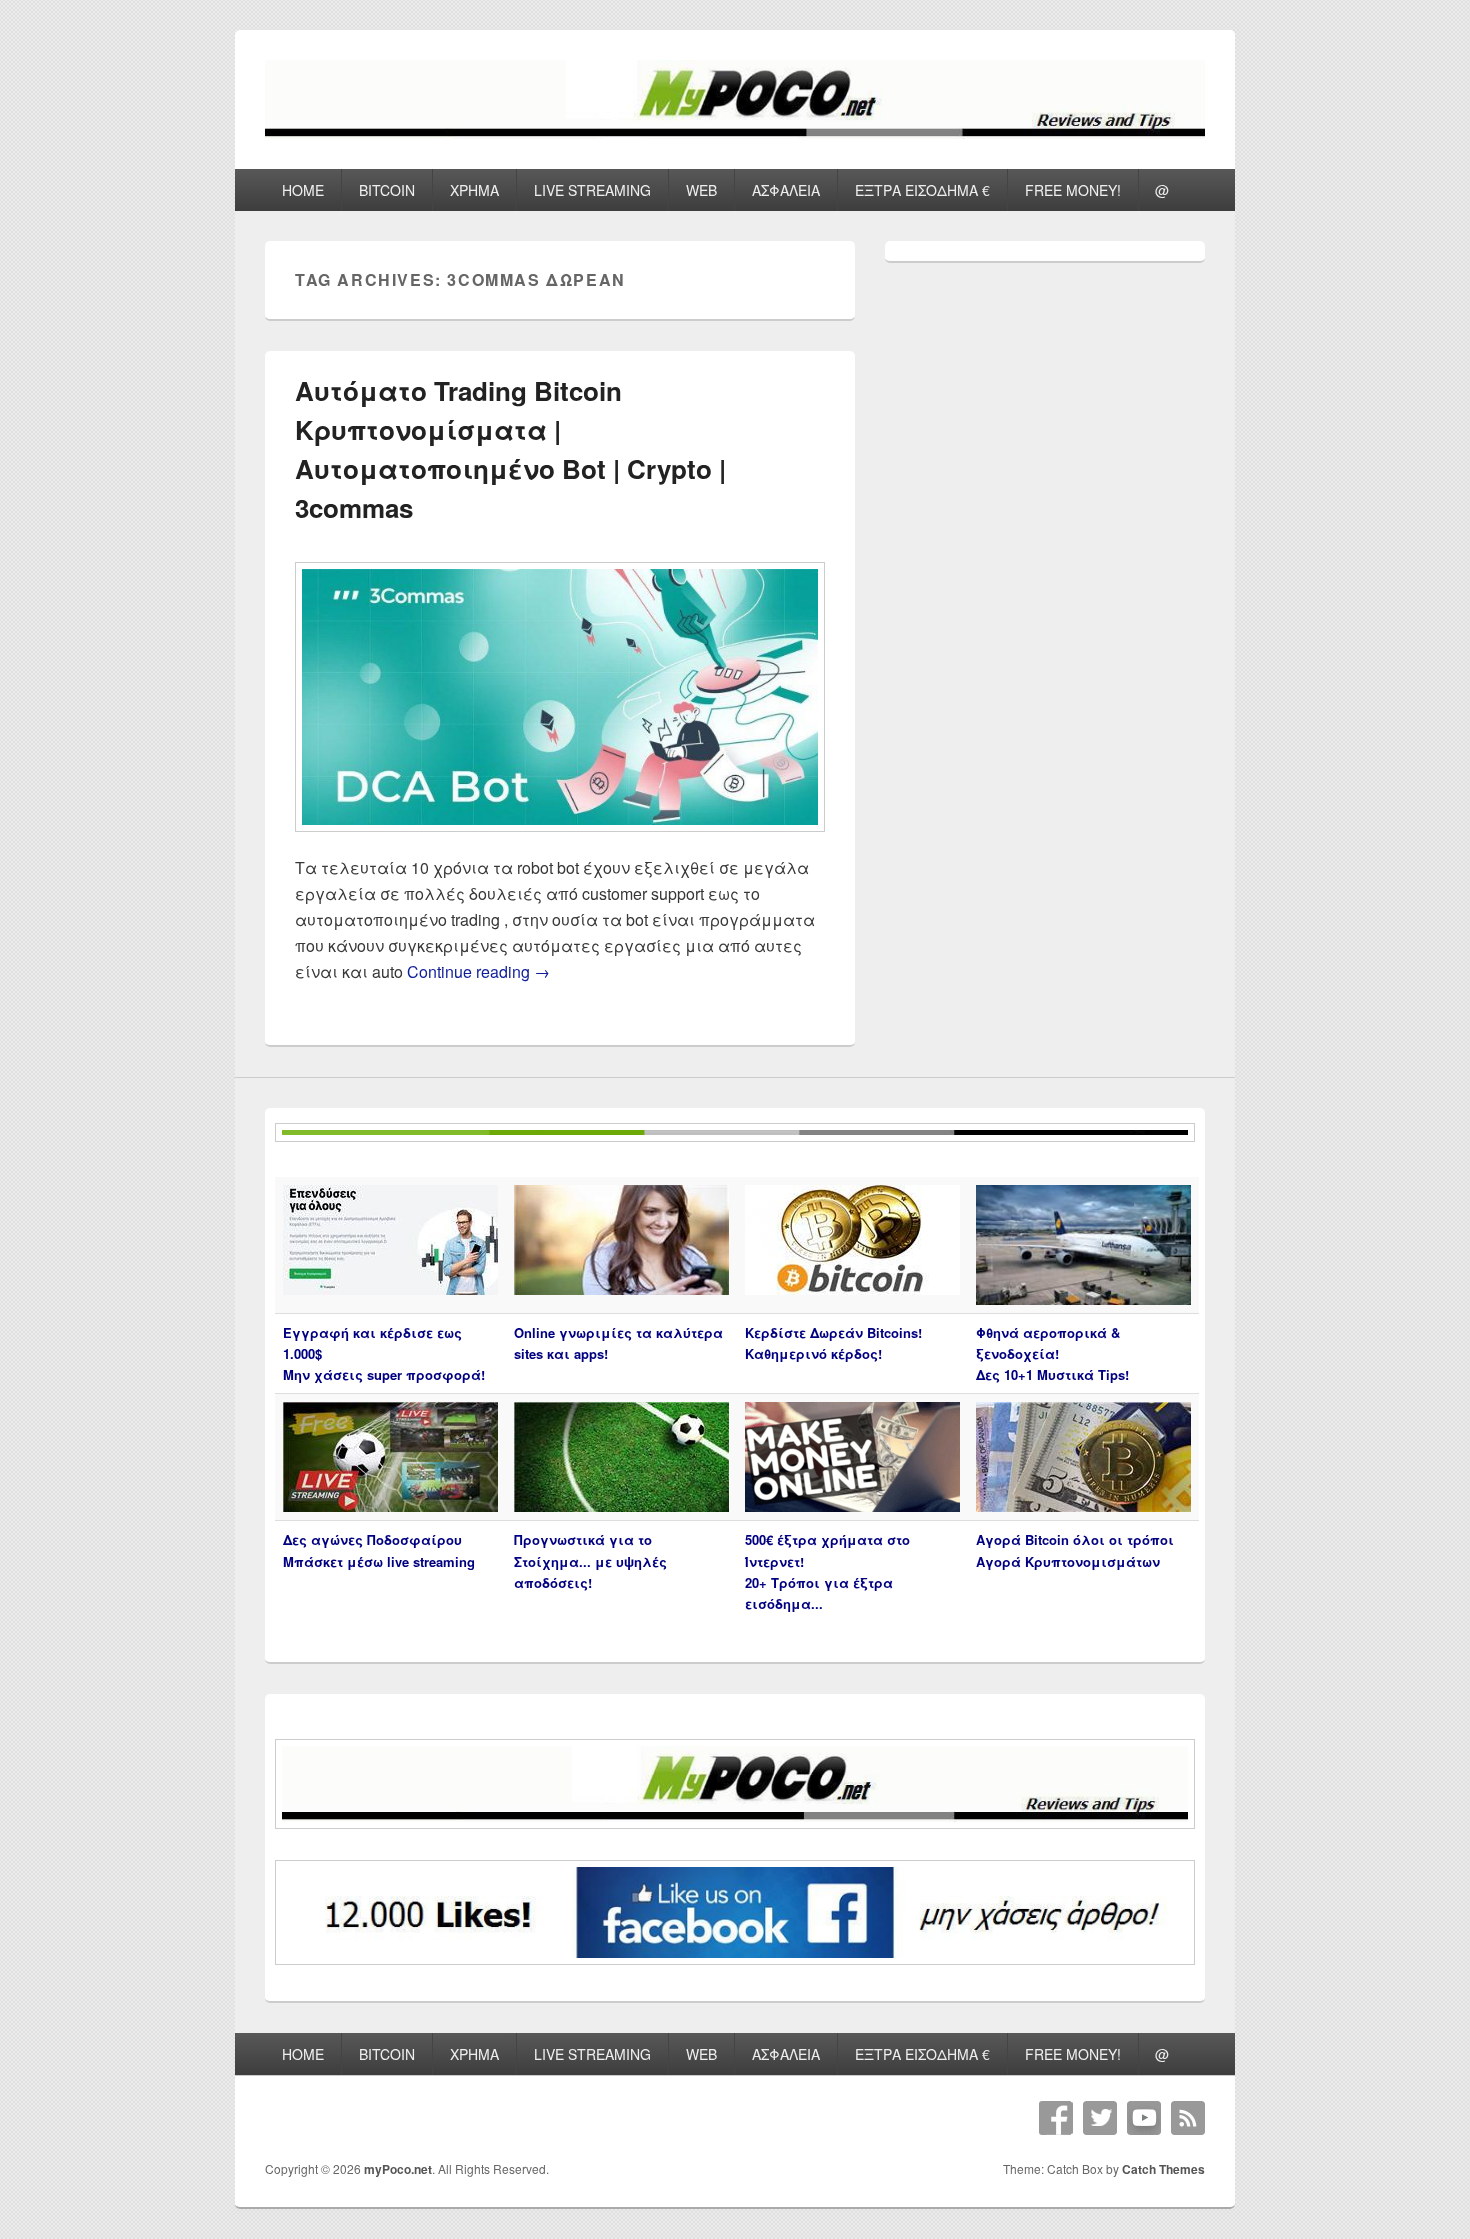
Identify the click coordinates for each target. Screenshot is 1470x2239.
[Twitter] (1100, 2118)
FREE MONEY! (1073, 190)
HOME (303, 190)
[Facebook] (1056, 2118)
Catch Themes (1163, 2169)
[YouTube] (1144, 2118)
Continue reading (478, 971)
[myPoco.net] (735, 132)
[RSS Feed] (1188, 2118)
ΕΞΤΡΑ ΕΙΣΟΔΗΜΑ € (922, 190)
